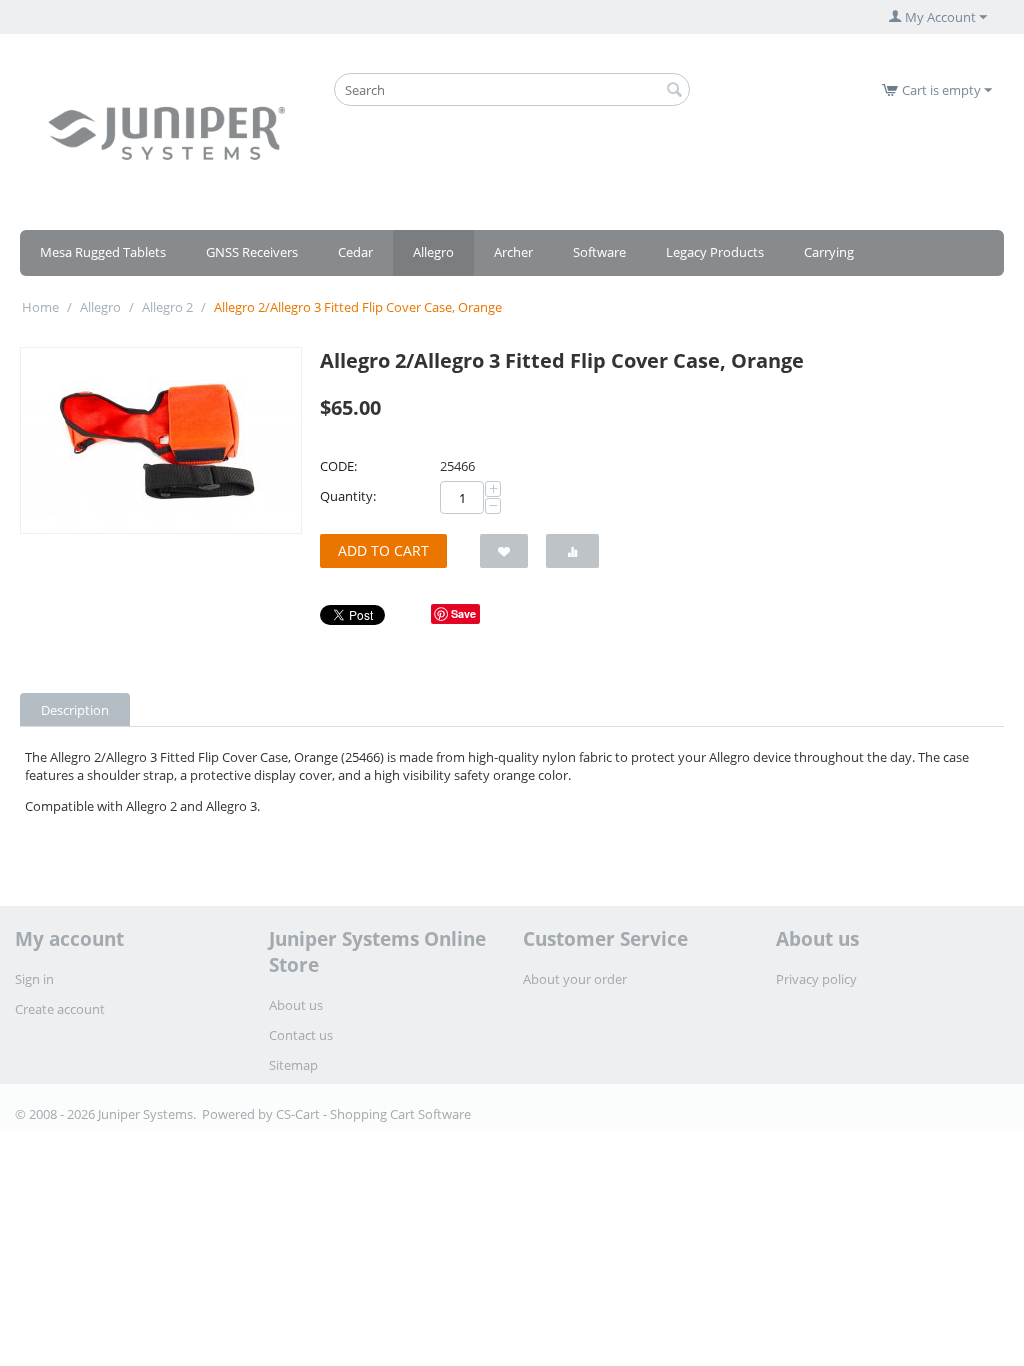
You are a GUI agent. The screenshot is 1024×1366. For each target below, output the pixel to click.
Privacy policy (816, 979)
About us (296, 1005)
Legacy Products (715, 252)
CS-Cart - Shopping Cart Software (373, 1114)
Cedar (355, 252)
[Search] (675, 91)
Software (599, 252)
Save (463, 613)
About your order (575, 979)
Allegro (433, 252)
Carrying (829, 252)
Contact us (301, 1035)
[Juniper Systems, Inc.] (166, 132)
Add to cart (383, 550)
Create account (60, 1009)
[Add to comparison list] (572, 551)
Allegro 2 (167, 307)
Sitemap (293, 1065)
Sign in (34, 979)
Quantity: (348, 496)
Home (40, 307)
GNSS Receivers (252, 252)
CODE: (338, 466)
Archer (513, 252)
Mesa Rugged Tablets (103, 252)
